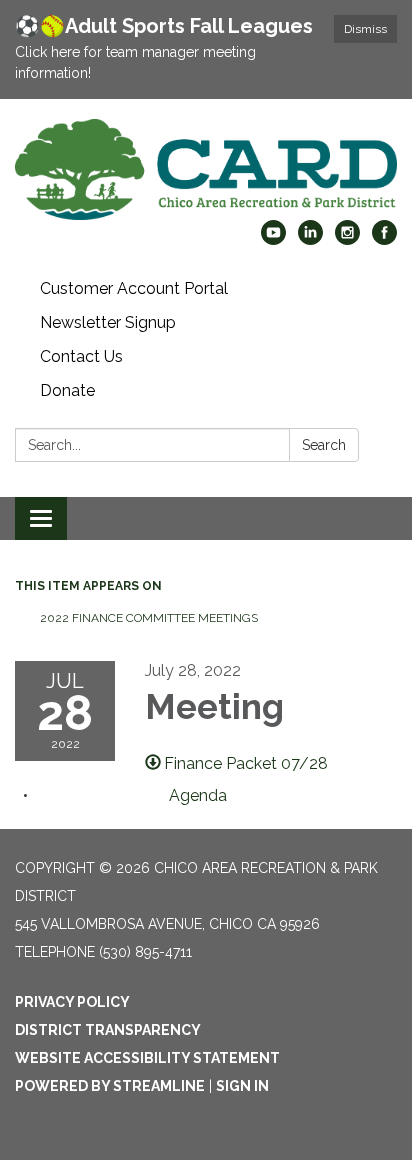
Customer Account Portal (134, 288)
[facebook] (384, 239)
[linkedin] (310, 239)
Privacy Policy (72, 1002)
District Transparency (108, 1030)
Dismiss (365, 29)
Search (324, 445)
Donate (67, 390)
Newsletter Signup (108, 322)
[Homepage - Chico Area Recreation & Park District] (206, 169)
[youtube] (273, 239)
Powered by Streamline (110, 1086)
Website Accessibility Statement (147, 1058)
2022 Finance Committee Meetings (149, 618)
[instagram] (347, 239)
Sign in (242, 1086)
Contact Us (81, 356)
